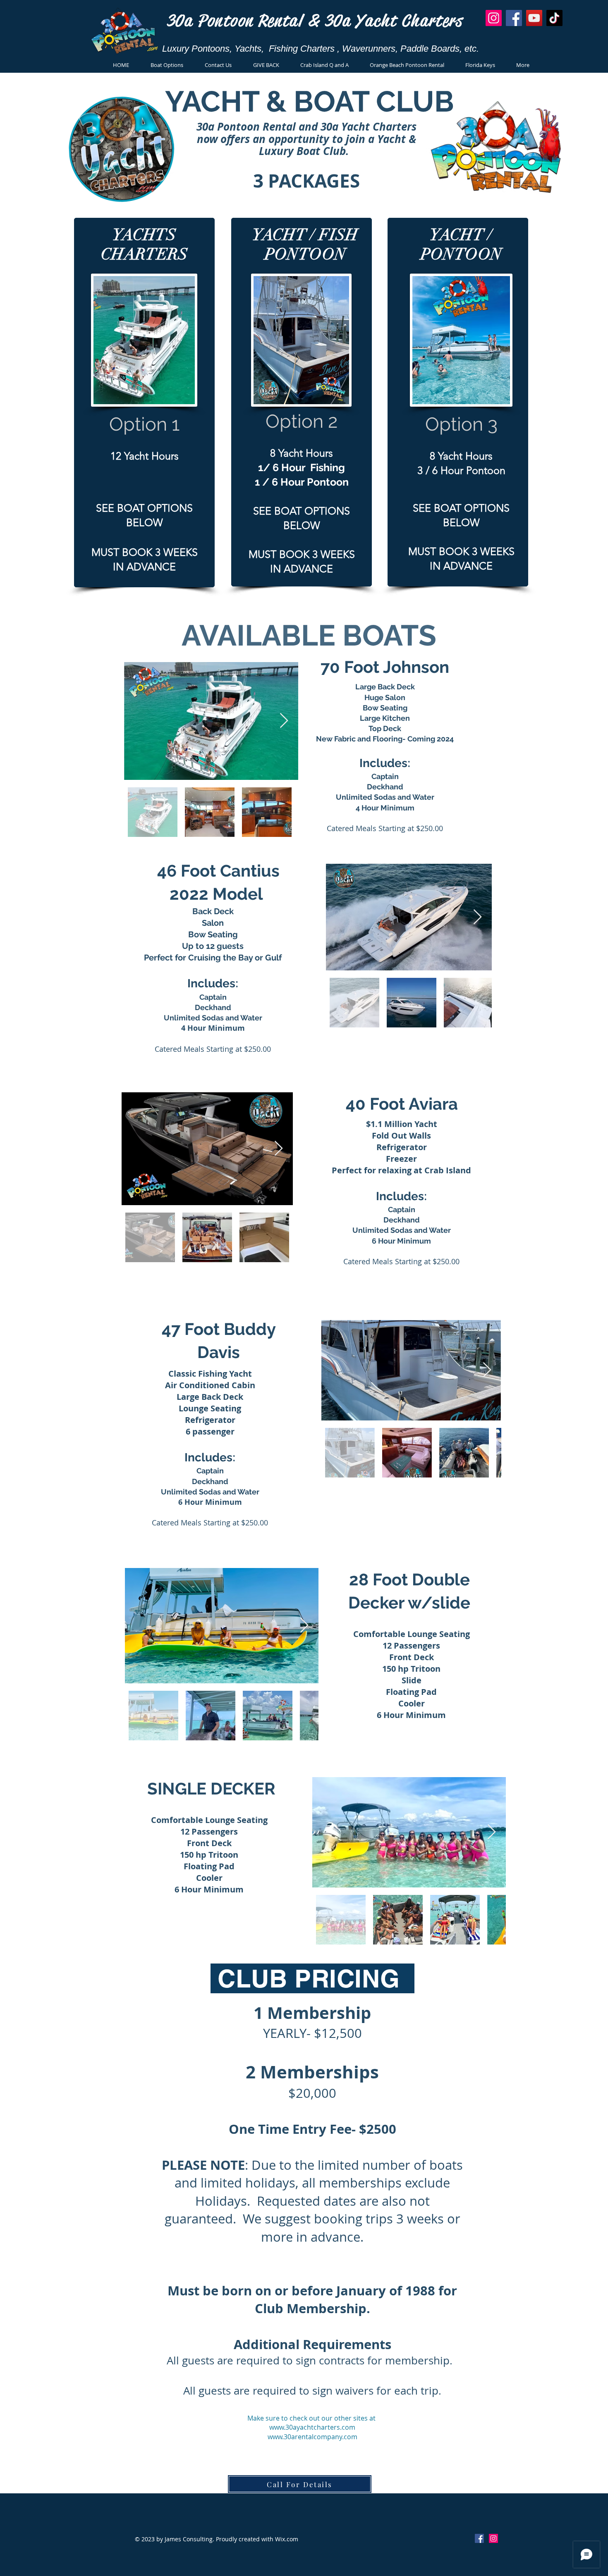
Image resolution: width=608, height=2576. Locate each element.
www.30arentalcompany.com (312, 2437)
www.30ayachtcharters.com (312, 2427)
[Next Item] (284, 721)
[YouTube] (534, 18)
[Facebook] (514, 18)
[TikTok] (554, 18)
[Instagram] (494, 18)
